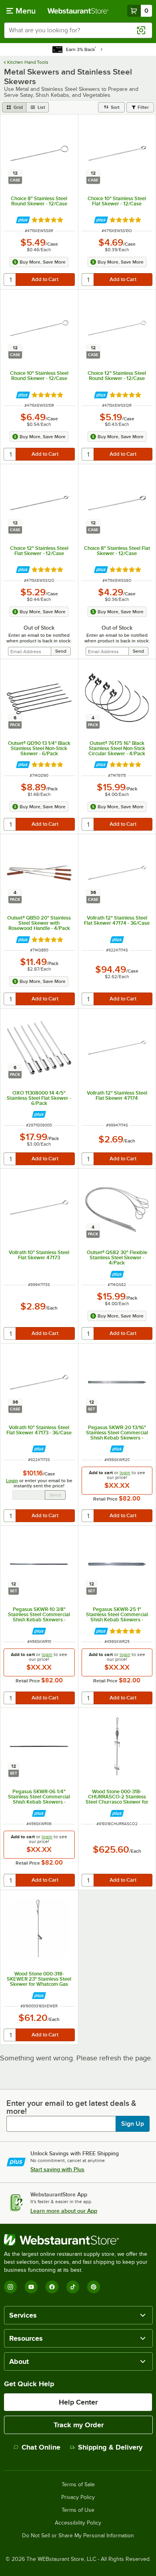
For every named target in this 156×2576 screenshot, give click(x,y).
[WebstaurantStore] (78, 2240)
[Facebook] (52, 2287)
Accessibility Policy (78, 2523)
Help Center (78, 2402)
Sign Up (133, 2124)
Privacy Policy (78, 2497)
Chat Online (41, 2447)
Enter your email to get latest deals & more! (71, 2107)
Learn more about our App (64, 2211)
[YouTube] (31, 2287)
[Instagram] (10, 2287)
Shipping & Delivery (110, 2447)
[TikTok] (73, 2287)
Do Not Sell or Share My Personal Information (78, 2536)
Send (55, 1495)
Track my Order (79, 2425)
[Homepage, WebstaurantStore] (78, 11)
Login (12, 1481)
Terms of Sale (78, 2485)
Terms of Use (78, 2510)
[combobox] (78, 30)
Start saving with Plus (57, 2169)
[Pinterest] (94, 2287)
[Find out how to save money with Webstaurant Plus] (23, 220)
